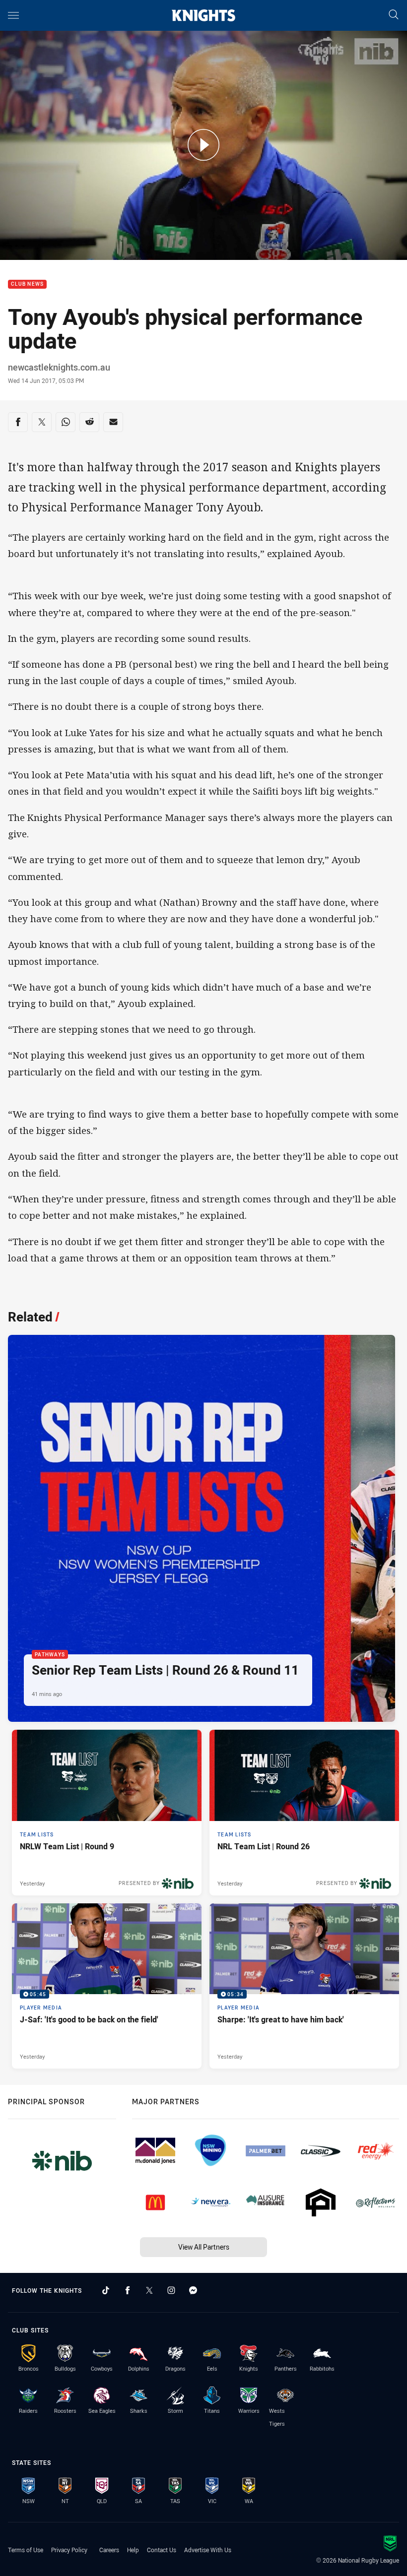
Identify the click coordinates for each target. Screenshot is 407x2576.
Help (133, 2550)
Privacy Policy (69, 2550)
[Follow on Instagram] (171, 2290)
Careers (109, 2550)
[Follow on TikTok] (106, 2290)
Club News (27, 284)
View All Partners (204, 2247)
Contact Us (162, 2550)
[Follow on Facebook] (128, 2290)
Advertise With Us (208, 2550)
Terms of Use (26, 2550)
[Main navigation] (13, 15)
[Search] (394, 15)
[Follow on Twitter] (149, 2290)
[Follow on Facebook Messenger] (193, 2290)
